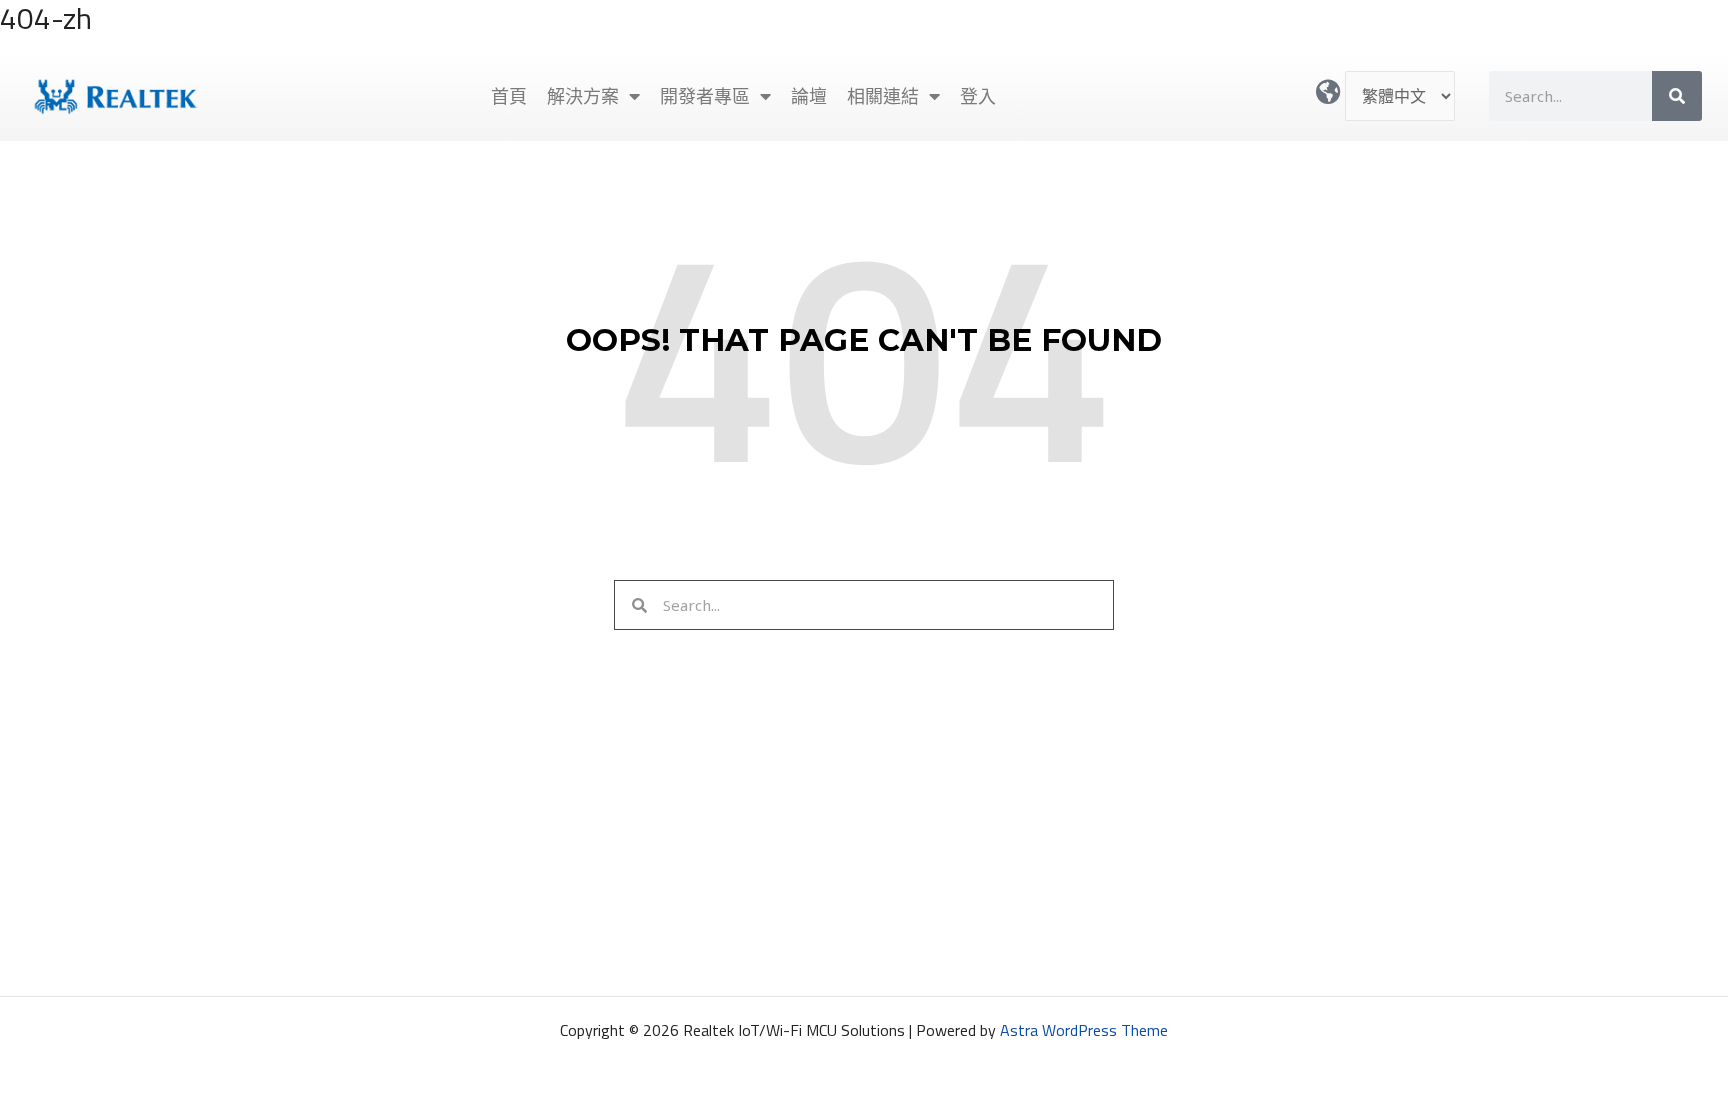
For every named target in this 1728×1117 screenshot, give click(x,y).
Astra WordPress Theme (1084, 1030)
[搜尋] (1677, 96)
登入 (978, 96)
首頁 (509, 96)
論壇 (809, 96)
